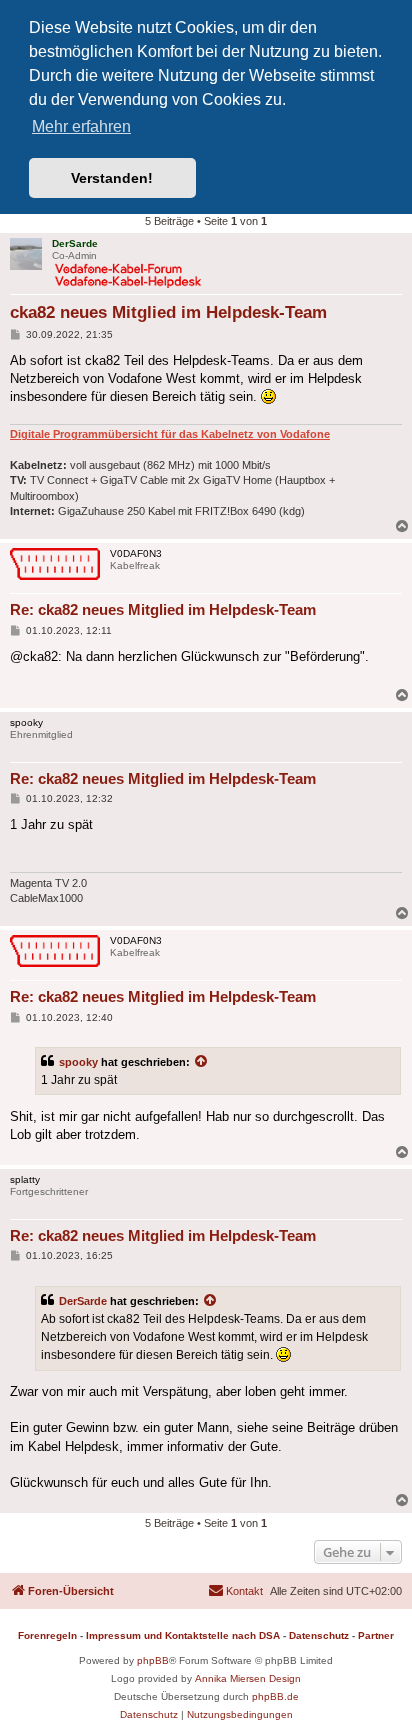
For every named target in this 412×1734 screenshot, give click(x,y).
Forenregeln (47, 1635)
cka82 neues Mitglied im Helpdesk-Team (168, 312)
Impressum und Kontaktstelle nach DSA (183, 1635)
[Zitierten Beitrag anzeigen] (202, 1062)
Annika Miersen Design (248, 1678)
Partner (376, 1635)
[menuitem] (235, 1591)
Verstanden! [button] (112, 178)
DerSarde (83, 1301)
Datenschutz (319, 1635)
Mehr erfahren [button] (81, 126)
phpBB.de (275, 1696)
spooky (78, 1062)
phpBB (153, 1660)
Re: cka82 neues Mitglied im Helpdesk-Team (163, 609)
